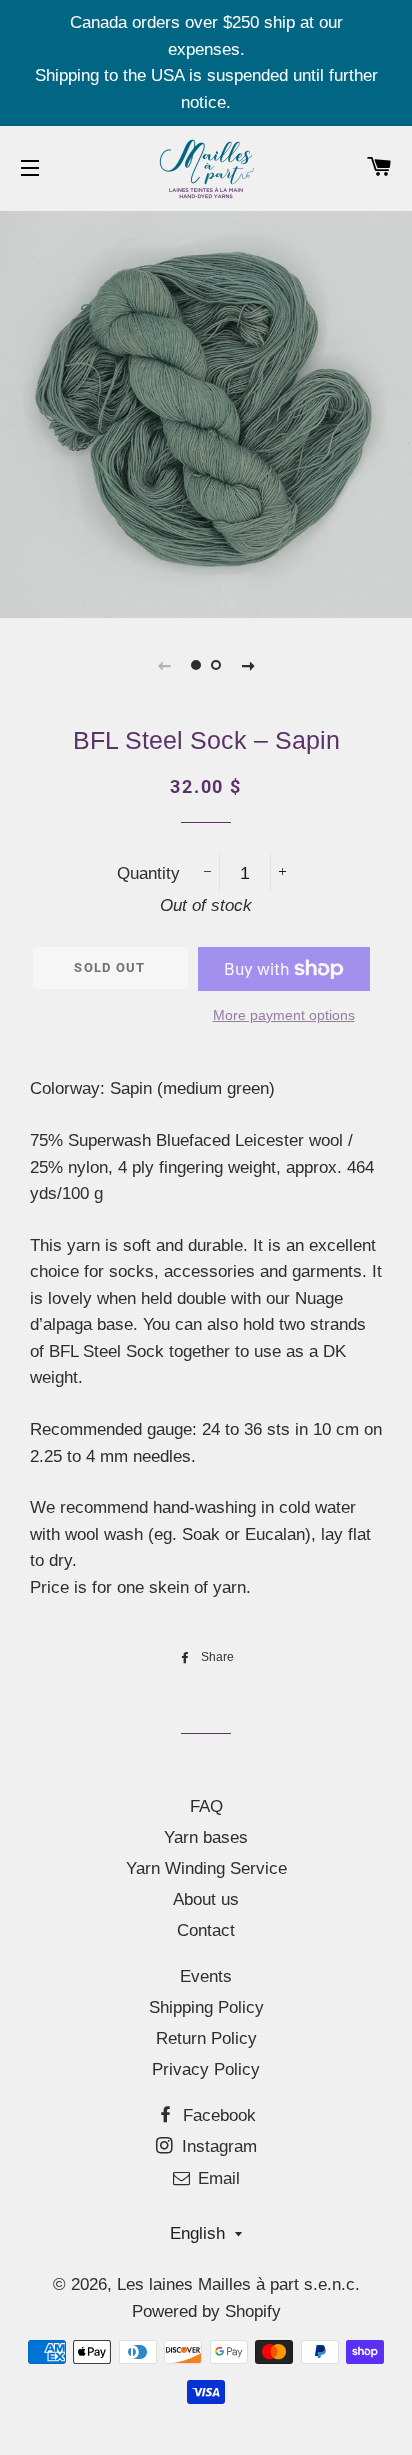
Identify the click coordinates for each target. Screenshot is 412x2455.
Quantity (148, 873)
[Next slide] (248, 665)
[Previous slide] (164, 665)
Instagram (217, 2146)
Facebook (217, 2115)
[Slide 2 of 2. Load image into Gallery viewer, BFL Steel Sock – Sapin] (216, 665)
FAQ (206, 1806)
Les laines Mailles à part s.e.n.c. (238, 2284)
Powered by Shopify (206, 2311)
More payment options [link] (284, 1015)
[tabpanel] (206, 412)
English (197, 2233)
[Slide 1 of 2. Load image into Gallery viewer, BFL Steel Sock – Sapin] (196, 665)
